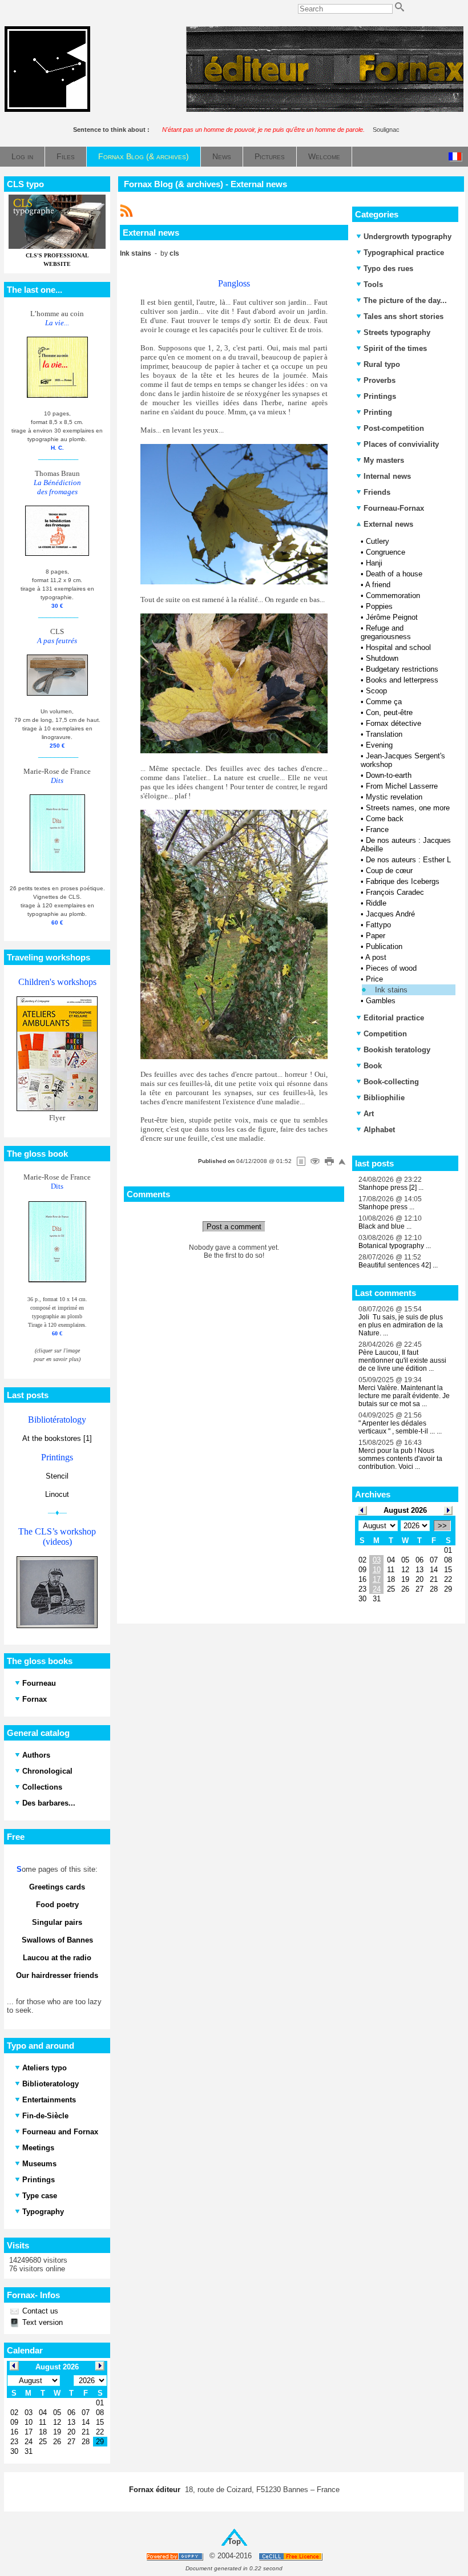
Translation (384, 734)
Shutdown (382, 658)
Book (373, 1066)
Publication (384, 946)
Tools (373, 284)
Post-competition (394, 428)
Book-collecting (391, 1082)
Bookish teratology (397, 1050)
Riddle (376, 903)
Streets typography (397, 332)
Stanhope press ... (386, 1207)
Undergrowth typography (408, 237)
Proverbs (380, 380)
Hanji (374, 563)
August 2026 (405, 1510)
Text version (41, 2322)
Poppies (379, 606)
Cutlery (378, 541)
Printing (378, 412)
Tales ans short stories (404, 316)
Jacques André (390, 914)
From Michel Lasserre (402, 786)
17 (377, 1579)
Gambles (381, 1001)
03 (377, 1560)
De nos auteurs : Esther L (408, 860)
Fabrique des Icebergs (403, 881)
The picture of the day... (405, 300)
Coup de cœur (389, 871)
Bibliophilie (384, 1098)
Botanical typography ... (395, 1246)
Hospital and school (398, 647)
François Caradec (395, 892)
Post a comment (234, 1227)
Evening (379, 745)
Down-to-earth (389, 775)
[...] (325, 109)
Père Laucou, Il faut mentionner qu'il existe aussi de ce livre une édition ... (402, 1360)
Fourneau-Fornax (394, 508)
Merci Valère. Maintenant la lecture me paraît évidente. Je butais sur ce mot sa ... (404, 1396)
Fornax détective (394, 723)
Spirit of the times (395, 348)
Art (369, 1114)
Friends (377, 492)
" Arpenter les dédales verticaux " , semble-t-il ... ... (400, 1427)
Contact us (39, 2311)
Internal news (387, 476)
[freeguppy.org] (175, 2556)
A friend (378, 585)
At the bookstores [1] (57, 1438)
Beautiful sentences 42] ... (398, 1265)
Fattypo (378, 925)
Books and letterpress (402, 680)
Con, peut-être (389, 712)
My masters (384, 460)
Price (374, 979)
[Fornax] (47, 109)
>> (442, 1526)
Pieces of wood (391, 968)
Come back (385, 819)
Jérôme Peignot (392, 617)
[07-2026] (362, 1510)
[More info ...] (291, 2556)
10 (377, 1570)
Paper (376, 936)
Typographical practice (404, 253)
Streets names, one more (408, 808)
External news (387, 524)
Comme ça (384, 702)
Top (234, 2541)
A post (376, 957)
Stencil (57, 1476)
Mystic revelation (394, 797)
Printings (380, 396)
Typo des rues (388, 268)
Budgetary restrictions (402, 669)
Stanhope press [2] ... (391, 1188)
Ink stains (391, 990)
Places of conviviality (401, 444)
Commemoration (393, 595)
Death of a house (394, 574)
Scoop (376, 691)
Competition (385, 1034)
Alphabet (379, 1130)
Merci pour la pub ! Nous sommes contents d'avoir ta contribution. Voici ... (400, 1459)
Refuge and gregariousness (386, 632)
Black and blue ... (385, 1226)
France (377, 829)
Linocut (57, 1494)
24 (377, 1589)
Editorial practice (394, 1018)
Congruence (386, 552)
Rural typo (382, 364)
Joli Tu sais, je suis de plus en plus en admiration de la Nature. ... (401, 1325)
